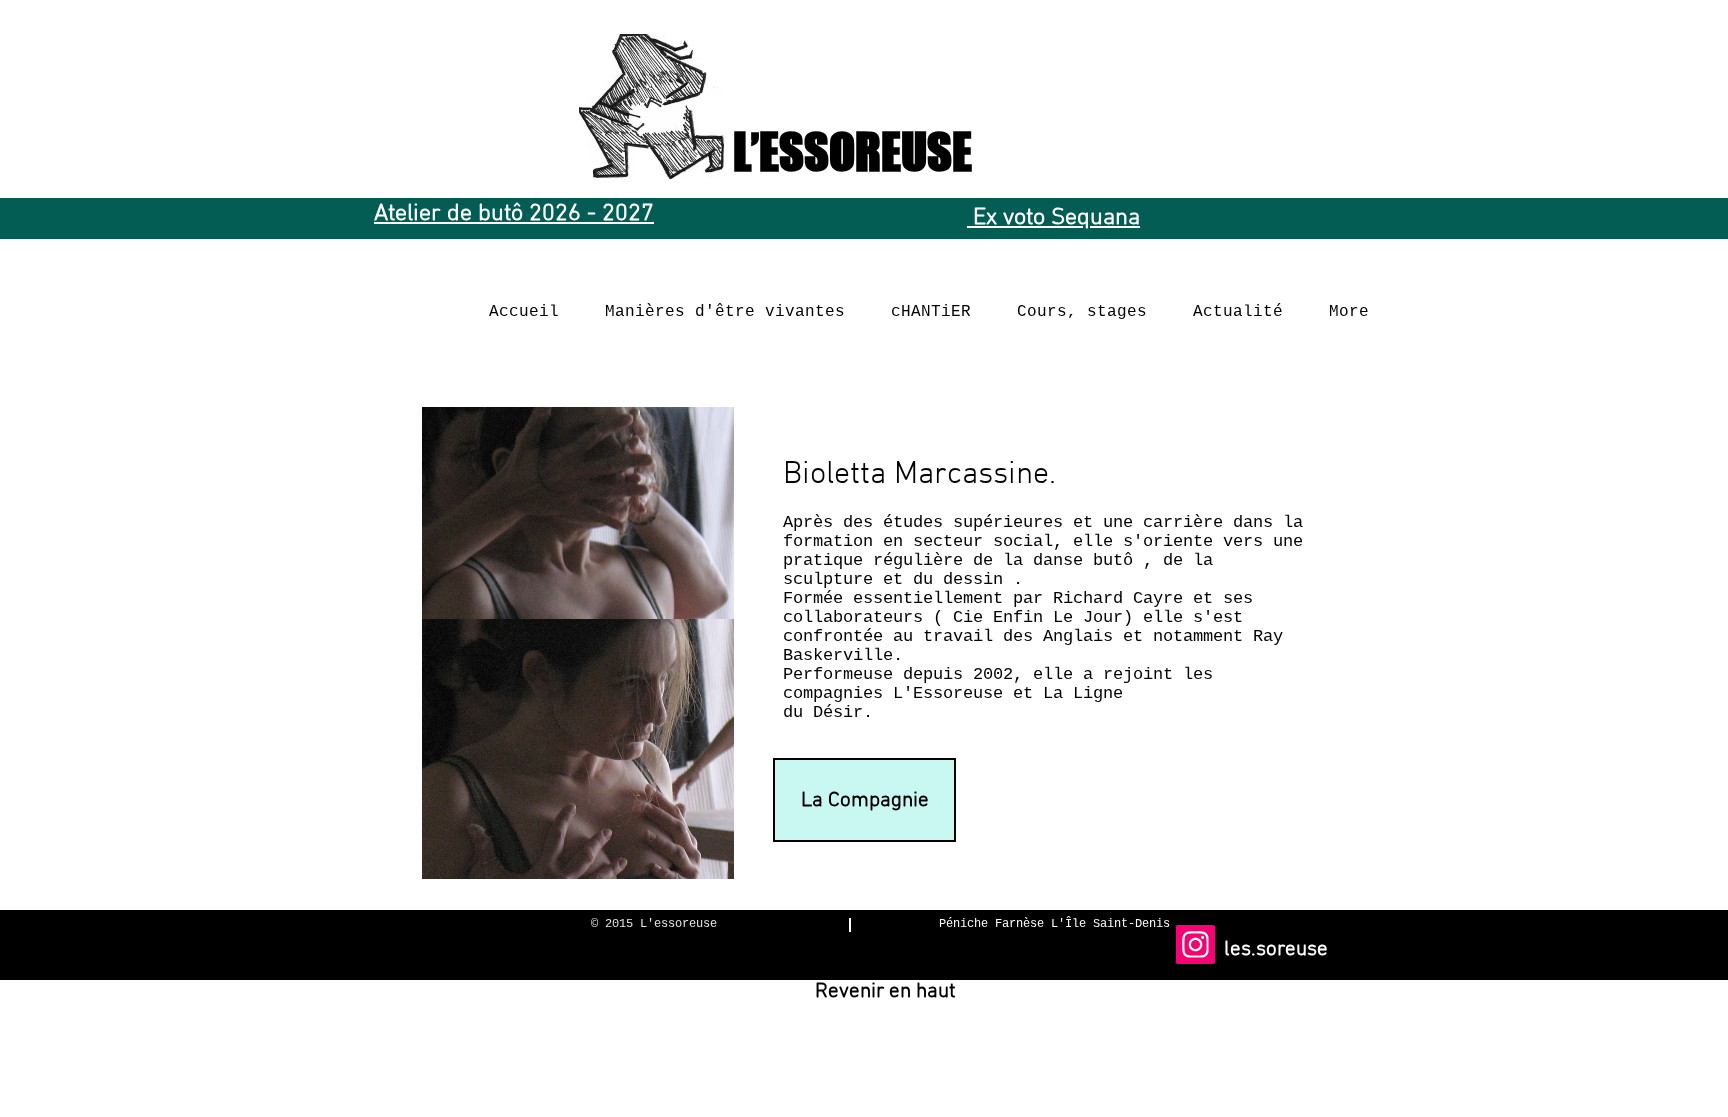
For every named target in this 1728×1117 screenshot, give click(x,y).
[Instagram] (1195, 944)
